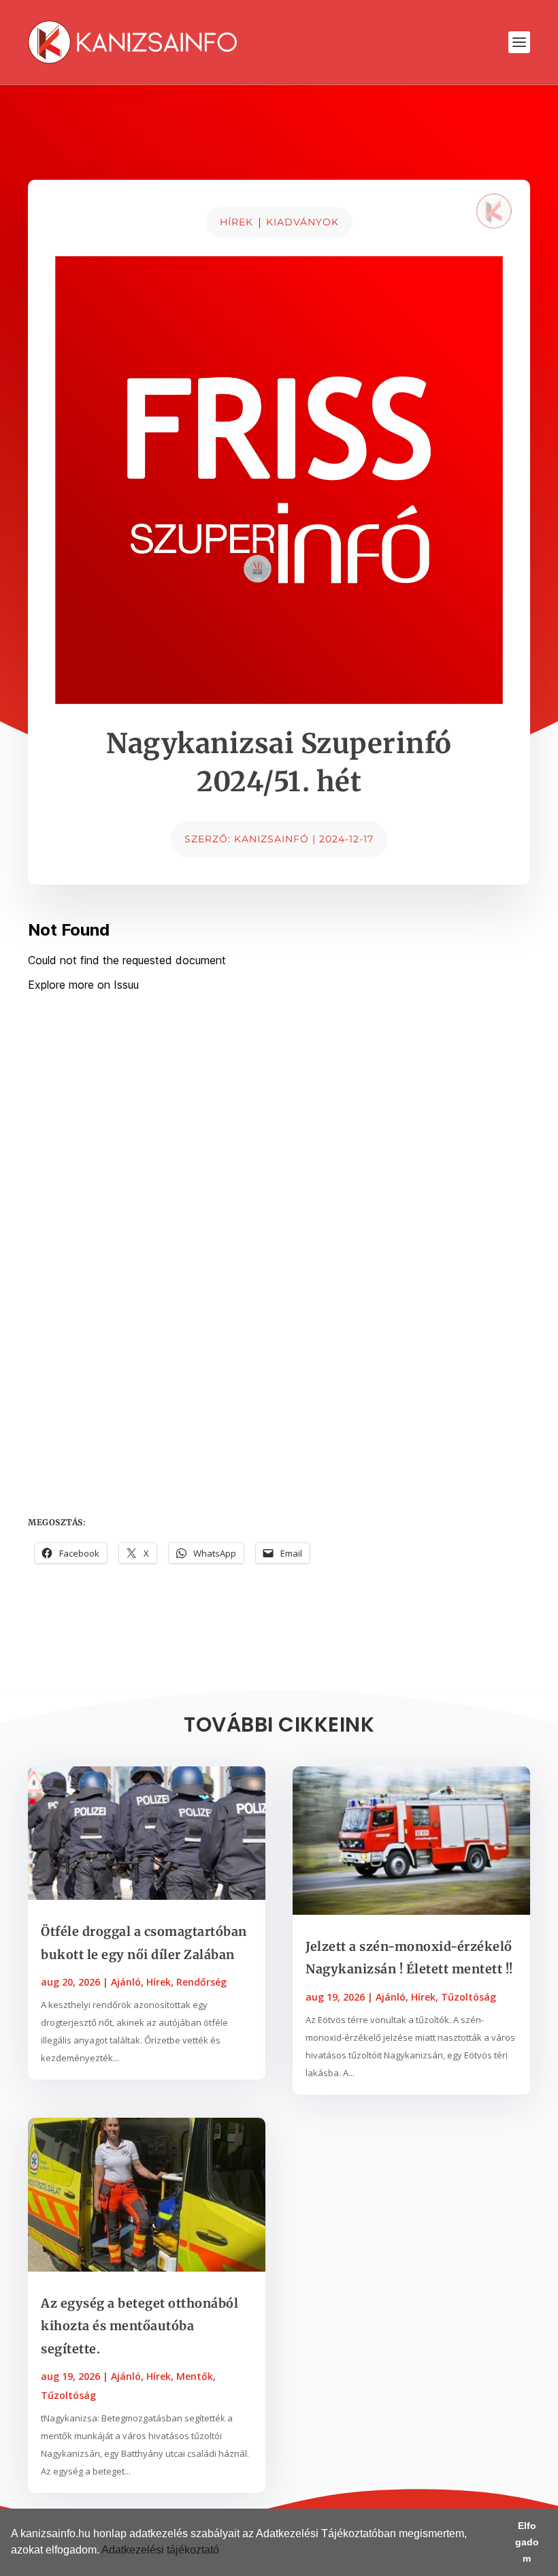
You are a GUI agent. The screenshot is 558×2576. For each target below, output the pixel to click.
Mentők (195, 2376)
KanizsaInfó (272, 839)
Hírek (236, 222)
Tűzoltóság (68, 2395)
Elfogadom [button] (527, 2542)
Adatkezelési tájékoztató (160, 2550)
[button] (224, 2551)
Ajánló (126, 1982)
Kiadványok (302, 222)
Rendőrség (201, 1982)
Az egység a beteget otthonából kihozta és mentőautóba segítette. (139, 2326)
